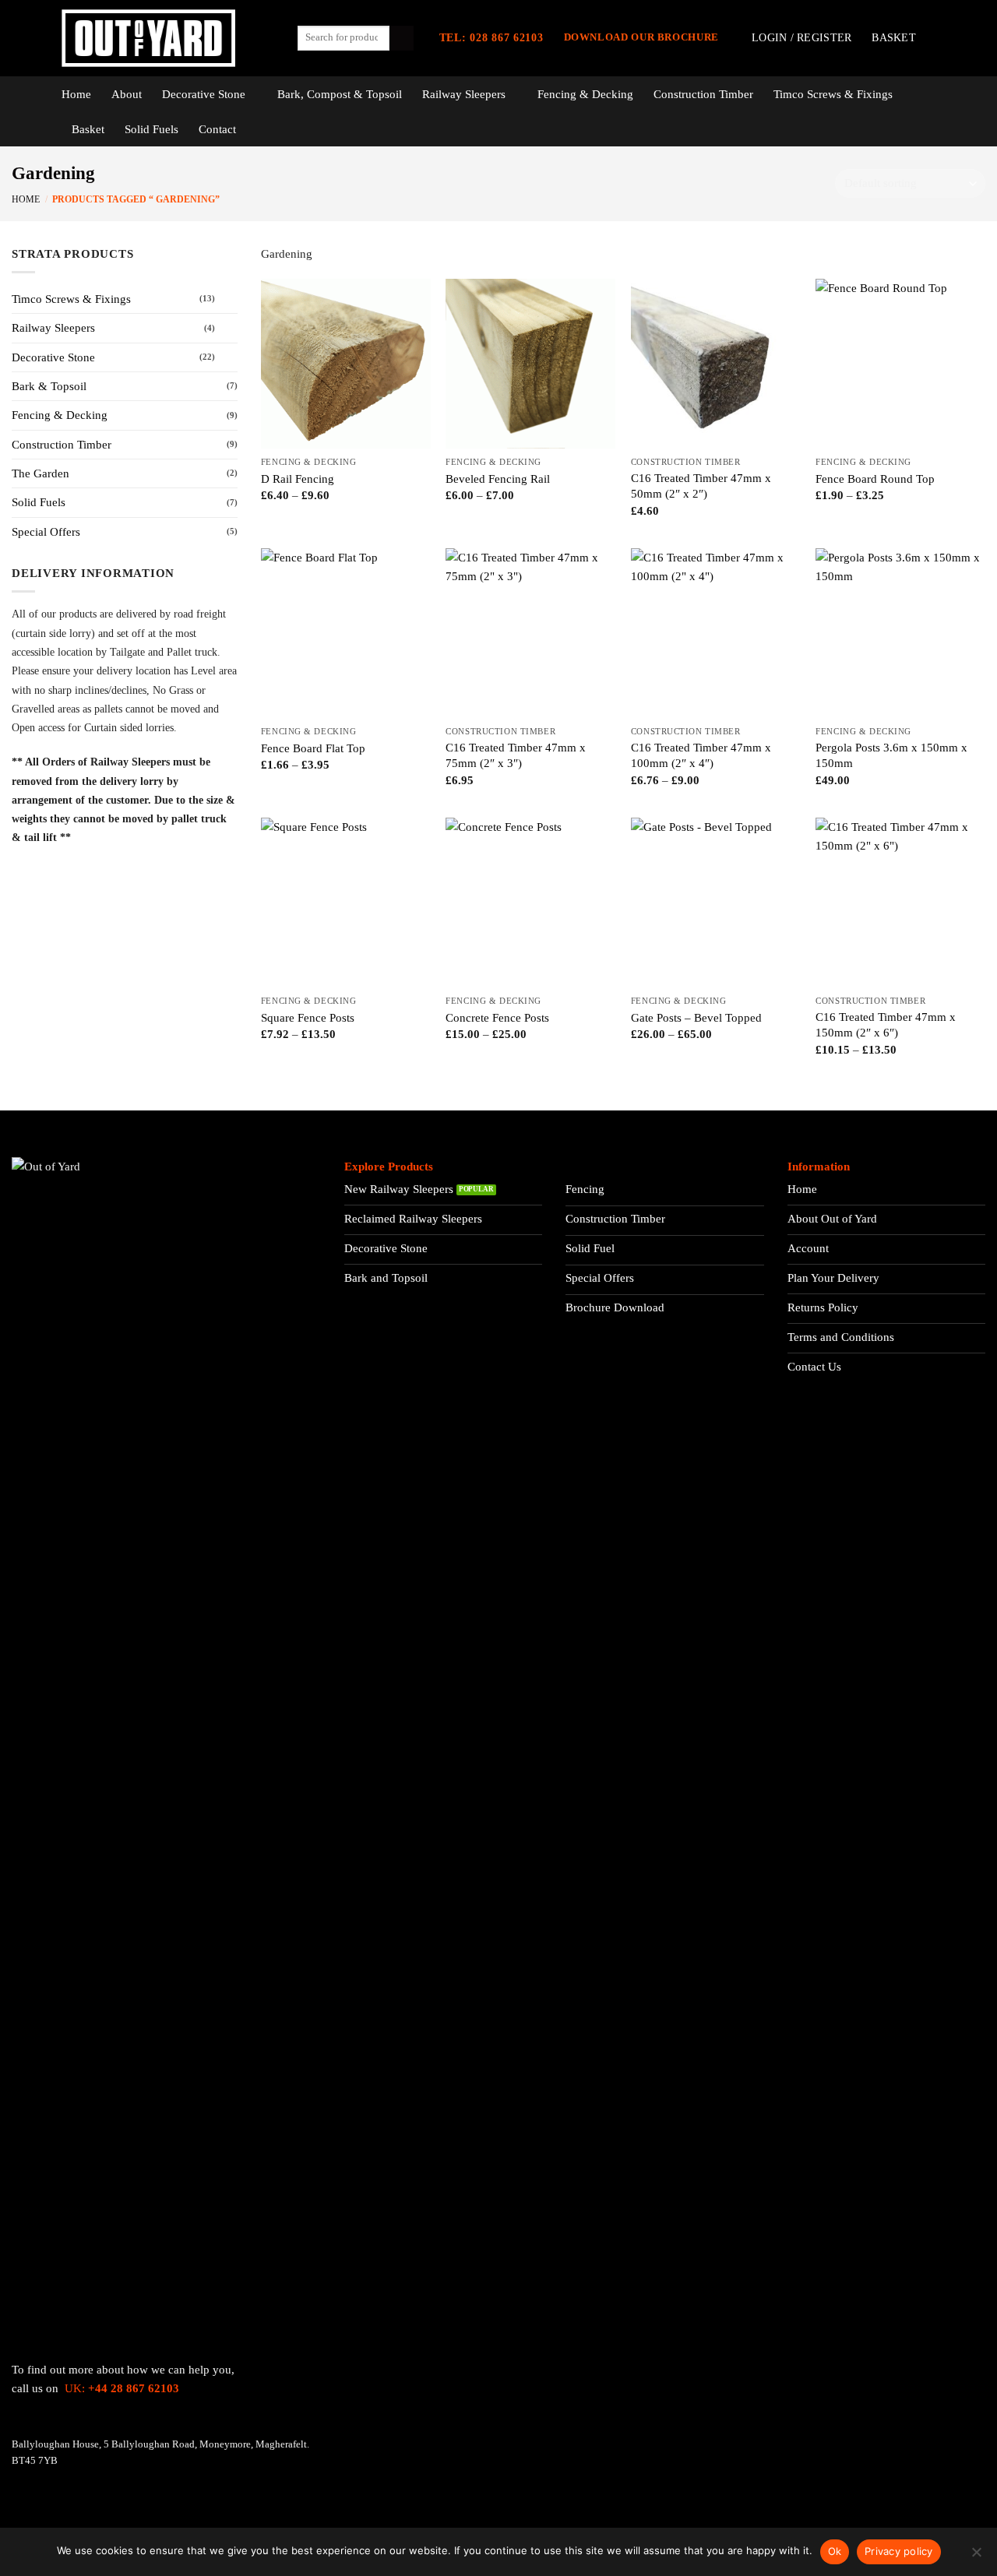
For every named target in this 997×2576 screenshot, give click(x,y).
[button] (801, 38)
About (127, 94)
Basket (88, 129)
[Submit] (402, 38)
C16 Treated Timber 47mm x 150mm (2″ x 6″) (886, 1024)
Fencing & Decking (585, 94)
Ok (835, 2551)
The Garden (41, 473)
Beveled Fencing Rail (498, 479)
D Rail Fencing (298, 479)
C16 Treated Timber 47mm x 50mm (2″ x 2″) (701, 486)
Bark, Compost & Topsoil (340, 94)
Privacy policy (899, 2551)
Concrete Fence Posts (497, 1017)
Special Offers (46, 531)
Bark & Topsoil (49, 386)
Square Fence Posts (308, 1017)
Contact (217, 129)
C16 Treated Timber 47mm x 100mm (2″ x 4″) (701, 755)
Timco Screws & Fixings (833, 94)
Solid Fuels (151, 129)
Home (76, 94)
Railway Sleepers (464, 94)
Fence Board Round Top (875, 479)
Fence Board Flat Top (313, 748)
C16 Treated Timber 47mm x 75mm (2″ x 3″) (516, 755)
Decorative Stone (204, 94)
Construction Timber (703, 94)
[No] (976, 2557)
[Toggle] (228, 299)
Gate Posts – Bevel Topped (696, 1017)
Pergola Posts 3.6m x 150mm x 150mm (891, 755)
